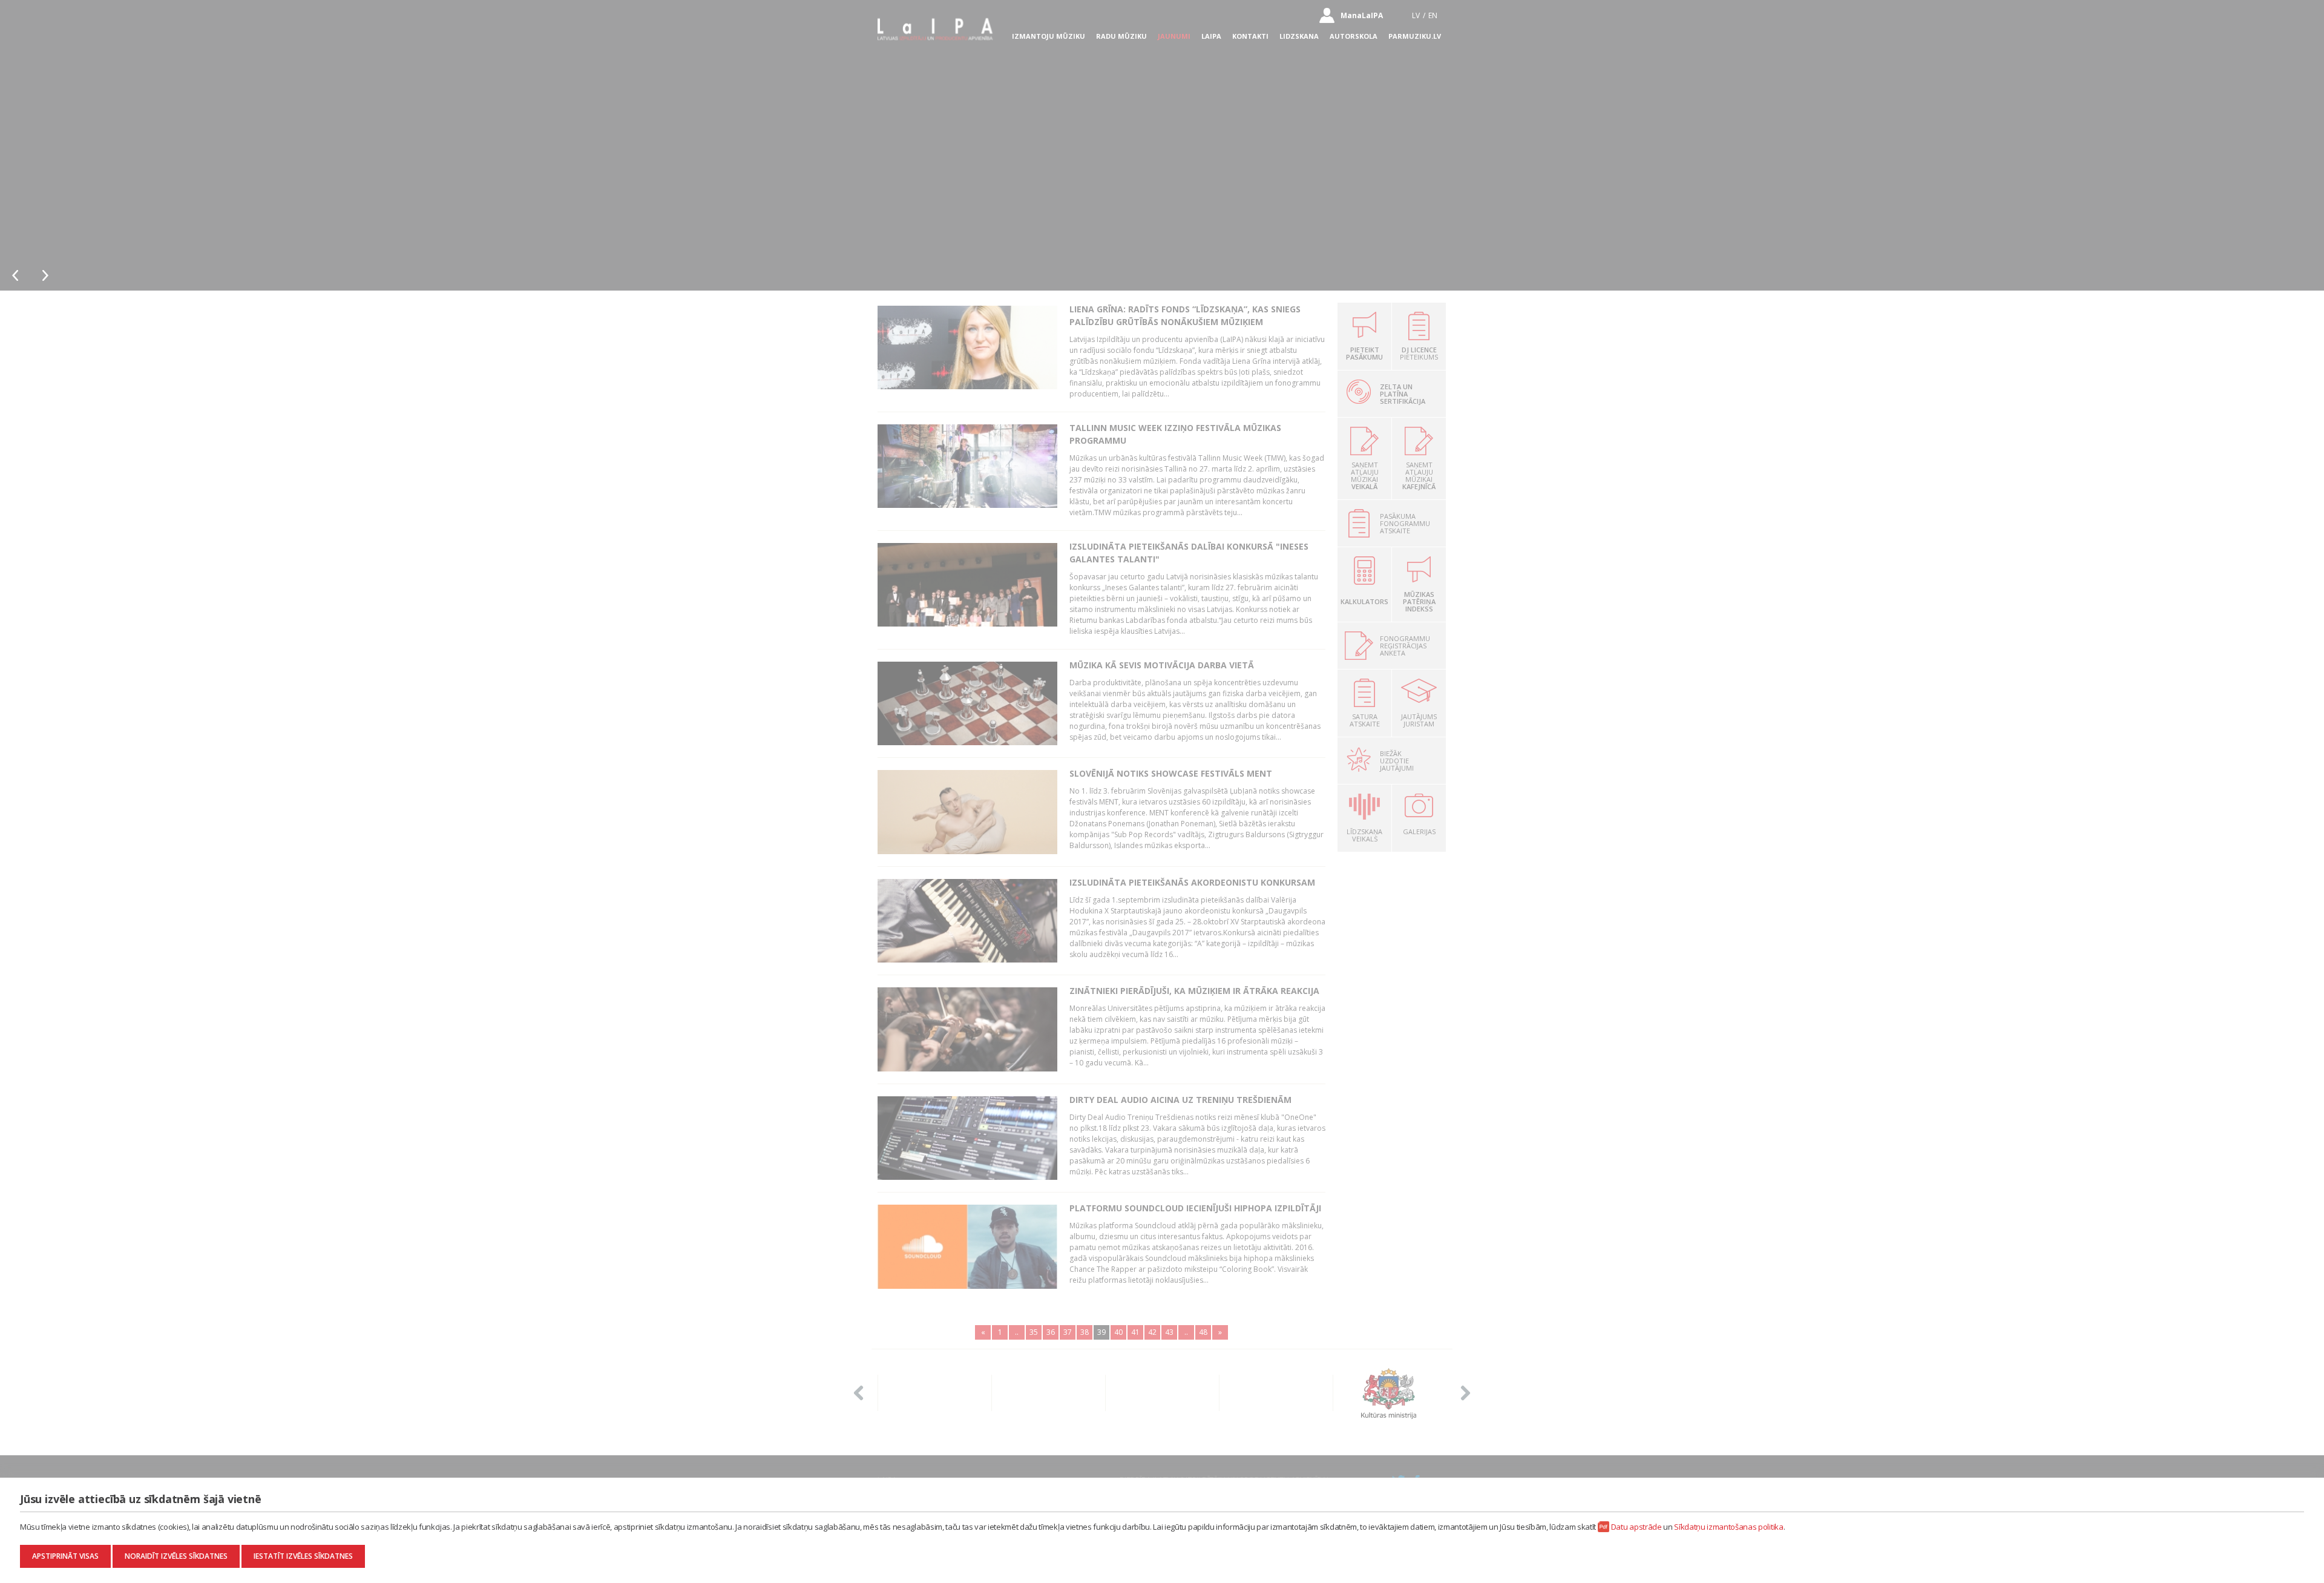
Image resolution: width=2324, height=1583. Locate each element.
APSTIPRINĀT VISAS (65, 1556)
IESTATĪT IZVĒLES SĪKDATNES (303, 1556)
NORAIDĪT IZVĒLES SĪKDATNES (176, 1556)
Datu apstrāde (1636, 1527)
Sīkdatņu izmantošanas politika (1728, 1527)
